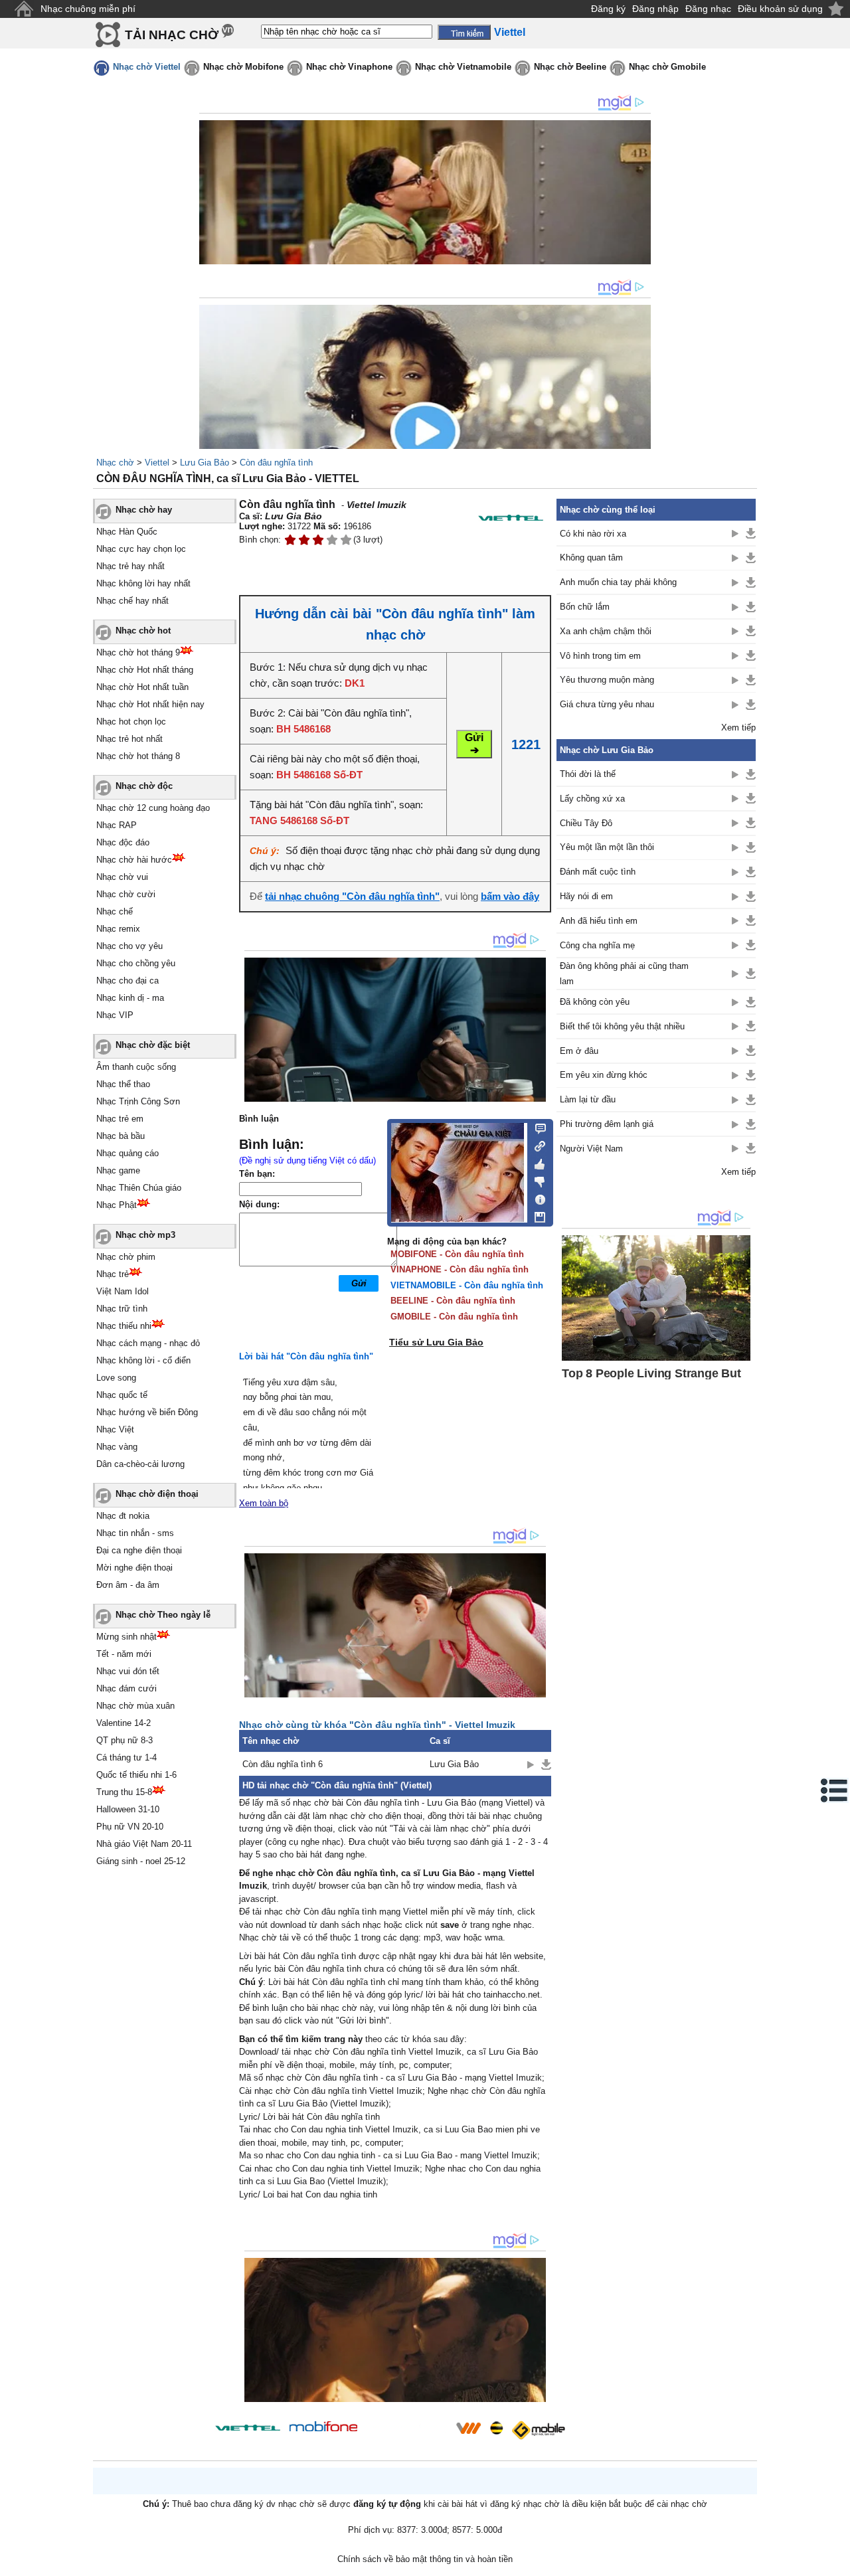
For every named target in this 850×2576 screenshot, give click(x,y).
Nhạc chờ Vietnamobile (463, 67)
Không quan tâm (591, 558)
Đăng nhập (655, 9)
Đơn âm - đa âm (128, 1585)
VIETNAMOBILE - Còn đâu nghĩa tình (467, 1285)
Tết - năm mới (124, 1654)
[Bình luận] (536, 1128)
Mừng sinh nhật (127, 1637)
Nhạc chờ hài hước (134, 860)
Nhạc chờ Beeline (570, 67)
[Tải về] (546, 1764)
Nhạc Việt (115, 1429)
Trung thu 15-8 (124, 1792)
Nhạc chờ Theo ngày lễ (163, 1615)
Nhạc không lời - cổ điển (143, 1360)
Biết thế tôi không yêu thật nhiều (622, 1026)
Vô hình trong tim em (600, 656)
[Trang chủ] (24, 9)
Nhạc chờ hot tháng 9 (138, 652)
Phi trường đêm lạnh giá (607, 1124)
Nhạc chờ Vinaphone (349, 67)
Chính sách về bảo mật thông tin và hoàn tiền (425, 2559)
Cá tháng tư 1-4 (127, 1758)
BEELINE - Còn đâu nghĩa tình (453, 1301)
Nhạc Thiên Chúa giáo (139, 1188)
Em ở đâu (579, 1051)
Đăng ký (608, 9)
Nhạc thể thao (123, 1084)
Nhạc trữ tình (122, 1309)
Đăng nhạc (708, 9)
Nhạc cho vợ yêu (129, 946)
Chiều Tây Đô (586, 823)
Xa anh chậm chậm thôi (606, 631)
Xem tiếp (738, 728)
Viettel (157, 463)
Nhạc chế (115, 911)
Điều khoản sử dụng (780, 9)
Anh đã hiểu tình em (599, 921)
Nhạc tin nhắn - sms (135, 1533)
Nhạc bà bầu (121, 1136)
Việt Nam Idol (123, 1291)
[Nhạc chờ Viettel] (248, 2428)
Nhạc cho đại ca (127, 981)
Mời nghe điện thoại (134, 1568)
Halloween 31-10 (128, 1809)
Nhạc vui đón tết (128, 1671)
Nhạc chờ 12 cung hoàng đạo (153, 808)
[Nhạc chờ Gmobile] (538, 2430)
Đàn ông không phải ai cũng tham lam (624, 974)
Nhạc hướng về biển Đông (147, 1412)
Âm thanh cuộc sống (136, 1067)
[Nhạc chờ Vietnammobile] (468, 2428)
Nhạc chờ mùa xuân (135, 1706)
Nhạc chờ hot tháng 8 (138, 756)
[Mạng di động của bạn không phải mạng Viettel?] (511, 518)
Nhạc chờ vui (122, 877)
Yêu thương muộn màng (607, 680)
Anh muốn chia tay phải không (618, 582)
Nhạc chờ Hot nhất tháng (145, 670)
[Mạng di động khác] (536, 1145)
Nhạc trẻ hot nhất (129, 739)
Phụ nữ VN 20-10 (130, 1827)
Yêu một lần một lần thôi (607, 847)
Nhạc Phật (117, 1205)
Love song (116, 1378)
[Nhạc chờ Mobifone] (324, 2428)
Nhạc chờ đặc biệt (153, 1045)
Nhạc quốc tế (122, 1395)
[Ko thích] (536, 1179)
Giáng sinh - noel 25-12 (141, 1861)
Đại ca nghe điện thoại (139, 1550)
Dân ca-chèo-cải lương (140, 1464)
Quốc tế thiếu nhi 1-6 (136, 1775)
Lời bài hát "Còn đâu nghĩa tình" (306, 1356)
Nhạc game (118, 1170)
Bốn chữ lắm (585, 607)
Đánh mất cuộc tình (598, 872)
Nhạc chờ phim (126, 1257)
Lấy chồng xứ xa (592, 799)
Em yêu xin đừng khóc (604, 1075)
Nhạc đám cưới (127, 1688)
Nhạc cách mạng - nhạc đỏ (148, 1343)
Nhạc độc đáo (123, 842)
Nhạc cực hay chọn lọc (141, 549)
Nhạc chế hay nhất (132, 601)
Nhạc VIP (115, 1015)
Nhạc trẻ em (120, 1119)
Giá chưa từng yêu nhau (607, 704)
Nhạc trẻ (113, 1274)
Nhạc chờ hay (144, 510)
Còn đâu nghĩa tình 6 (283, 1764)
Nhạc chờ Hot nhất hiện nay (150, 704)
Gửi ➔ (474, 744)
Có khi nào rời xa (593, 534)
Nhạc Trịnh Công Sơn (138, 1101)
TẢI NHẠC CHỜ (172, 35)
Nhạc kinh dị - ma (130, 998)
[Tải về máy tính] (536, 1214)
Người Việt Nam (591, 1149)
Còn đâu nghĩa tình (276, 463)
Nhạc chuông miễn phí (88, 9)
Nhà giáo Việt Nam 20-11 (144, 1844)
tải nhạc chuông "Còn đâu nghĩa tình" (352, 896)
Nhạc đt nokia (123, 1516)
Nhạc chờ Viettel (147, 67)
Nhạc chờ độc (144, 786)
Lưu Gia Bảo (205, 463)
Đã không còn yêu (595, 1002)
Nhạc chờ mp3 (145, 1235)
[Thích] (536, 1162)
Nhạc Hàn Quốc (127, 532)
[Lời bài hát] (536, 1197)
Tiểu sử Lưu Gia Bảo (436, 1342)
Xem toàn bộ (264, 1503)
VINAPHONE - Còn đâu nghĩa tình (460, 1269)
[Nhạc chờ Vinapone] (407, 2432)
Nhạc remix (118, 929)
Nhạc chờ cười (126, 894)
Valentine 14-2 (124, 1723)
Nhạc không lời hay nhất (143, 583)
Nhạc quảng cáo (127, 1153)
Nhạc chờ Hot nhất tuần (142, 687)
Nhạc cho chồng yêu (136, 963)
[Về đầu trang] (837, 2563)
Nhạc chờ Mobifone (243, 67)
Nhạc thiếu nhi (124, 1326)
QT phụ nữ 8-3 (125, 1740)
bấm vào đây (510, 896)
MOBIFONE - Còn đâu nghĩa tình (457, 1254)
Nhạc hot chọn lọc (131, 722)
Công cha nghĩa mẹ (597, 945)
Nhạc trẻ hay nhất (130, 566)
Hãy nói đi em (586, 896)
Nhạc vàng (117, 1447)
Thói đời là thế (588, 774)
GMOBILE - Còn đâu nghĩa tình (454, 1317)
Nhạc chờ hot (143, 631)
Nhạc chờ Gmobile (667, 67)
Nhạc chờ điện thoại (157, 1494)
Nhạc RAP (117, 825)
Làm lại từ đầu (588, 1099)
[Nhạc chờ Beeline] (496, 2428)
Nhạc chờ (115, 463)
